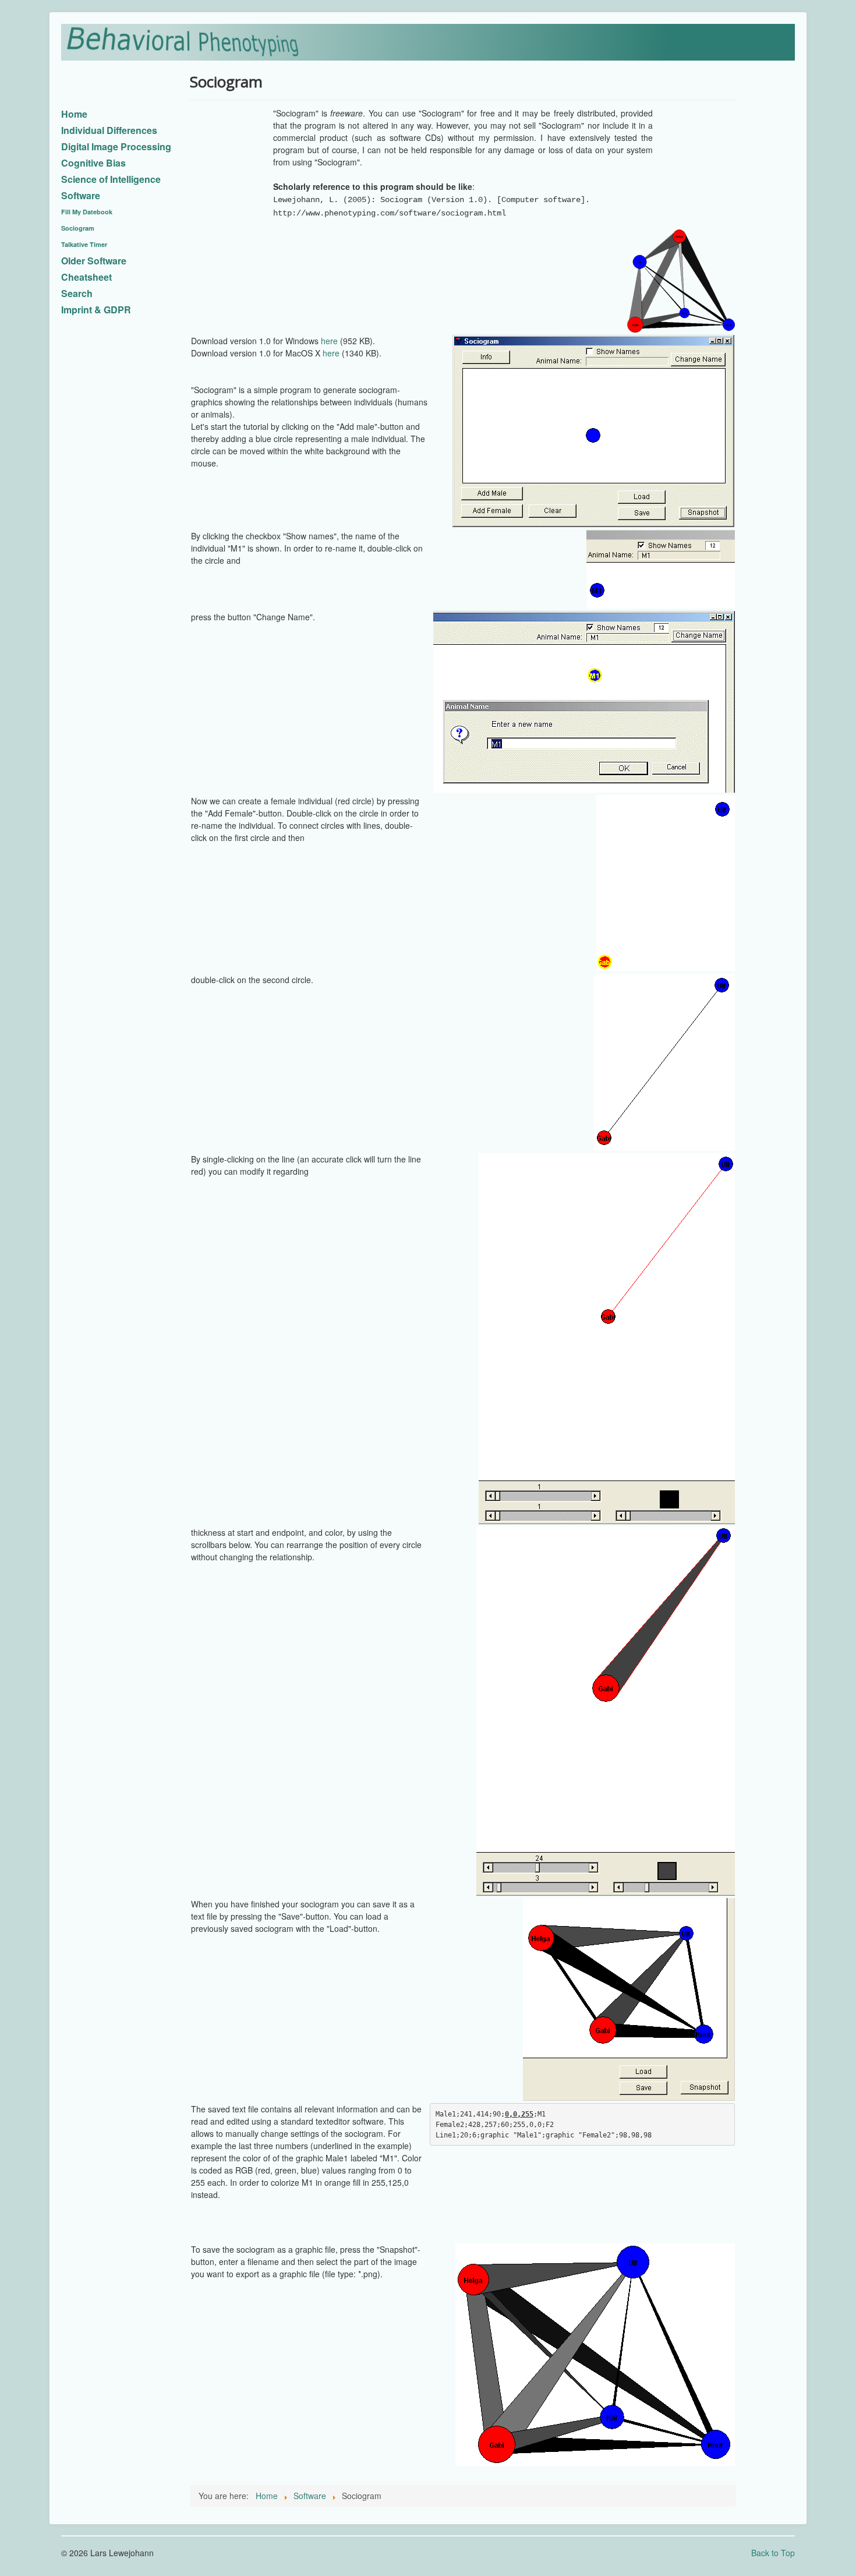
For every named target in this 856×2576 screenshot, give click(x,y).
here (329, 341)
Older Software (94, 261)
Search (77, 293)
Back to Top (773, 2553)
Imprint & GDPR (96, 310)
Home (74, 114)
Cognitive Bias (93, 163)
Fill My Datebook (87, 212)
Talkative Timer (84, 244)
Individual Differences (109, 130)
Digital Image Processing (116, 146)
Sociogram (78, 228)
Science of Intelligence (111, 179)
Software (81, 195)
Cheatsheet (86, 277)
